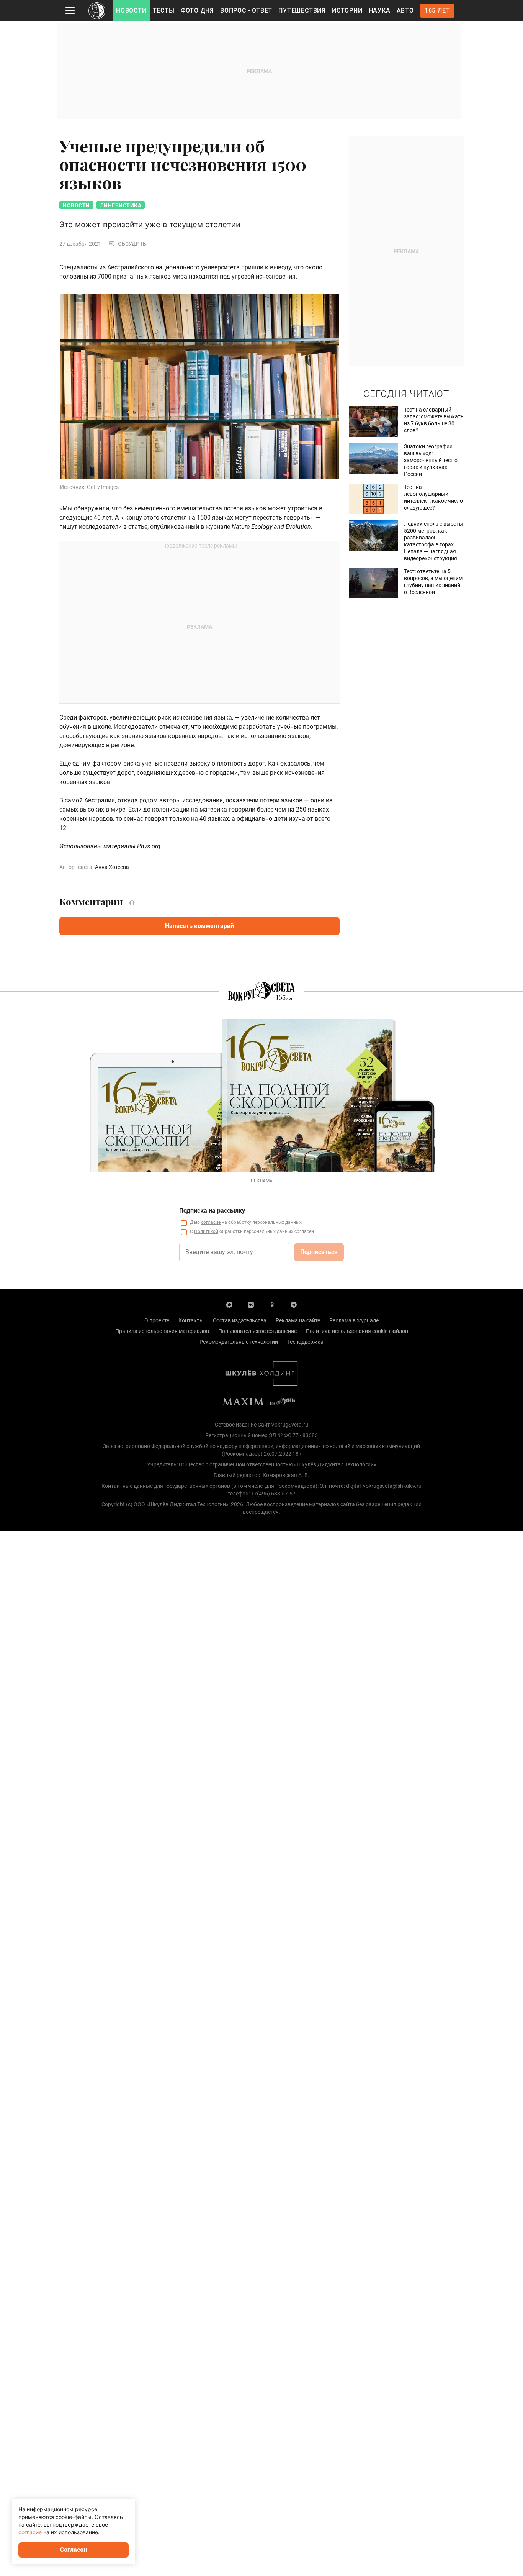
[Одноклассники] (272, 1304)
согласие (211, 1222)
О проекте (157, 1320)
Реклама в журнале (354, 1320)
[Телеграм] (294, 1304)
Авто (405, 11)
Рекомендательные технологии (239, 1342)
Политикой (206, 1231)
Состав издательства (240, 1320)
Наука (380, 11)
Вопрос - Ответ (246, 11)
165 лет (437, 11)
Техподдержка (305, 1342)
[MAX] (229, 1304)
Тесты (164, 11)
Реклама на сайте (298, 1320)
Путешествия (302, 11)
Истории (347, 11)
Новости (131, 11)
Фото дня (197, 11)
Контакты (191, 1320)
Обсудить (132, 244)
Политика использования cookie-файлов (357, 1331)
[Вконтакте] (251, 1304)
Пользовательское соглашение (257, 1331)
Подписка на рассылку (212, 1211)
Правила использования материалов (162, 1331)
